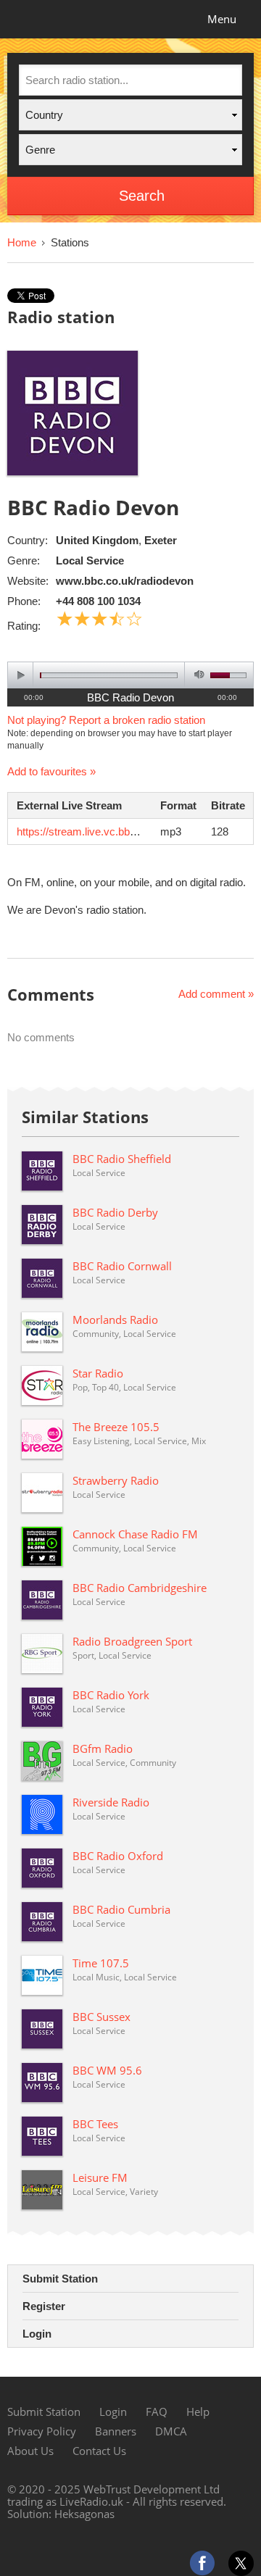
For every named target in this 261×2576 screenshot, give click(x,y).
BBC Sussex (101, 2017)
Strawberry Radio (116, 1480)
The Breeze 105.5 (116, 1427)
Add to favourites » (51, 771)
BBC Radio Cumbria (121, 1909)
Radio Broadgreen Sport (132, 1641)
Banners (116, 2431)
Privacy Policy (42, 2431)
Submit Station (60, 2279)
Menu (222, 19)
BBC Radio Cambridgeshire (140, 1588)
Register (44, 2306)
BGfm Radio (103, 1748)
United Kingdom (97, 540)
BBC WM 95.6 (107, 2070)
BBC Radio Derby (115, 1212)
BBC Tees (95, 2124)
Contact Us (99, 2451)
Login (37, 2334)
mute (197, 675)
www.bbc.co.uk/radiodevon (125, 581)
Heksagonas (84, 2514)
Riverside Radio (111, 1802)
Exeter (161, 540)
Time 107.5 (101, 1963)
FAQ (157, 2412)
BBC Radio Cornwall (122, 1266)
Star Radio (98, 1373)
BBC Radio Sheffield (122, 1159)
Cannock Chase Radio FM (135, 1534)
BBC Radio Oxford (118, 1856)
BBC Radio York (111, 1695)
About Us (30, 2451)
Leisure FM (100, 2177)
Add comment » (216, 994)
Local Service (90, 560)
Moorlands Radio (115, 1320)
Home (22, 242)
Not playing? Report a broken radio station (106, 720)
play (21, 675)
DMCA (171, 2431)
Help (198, 2412)
